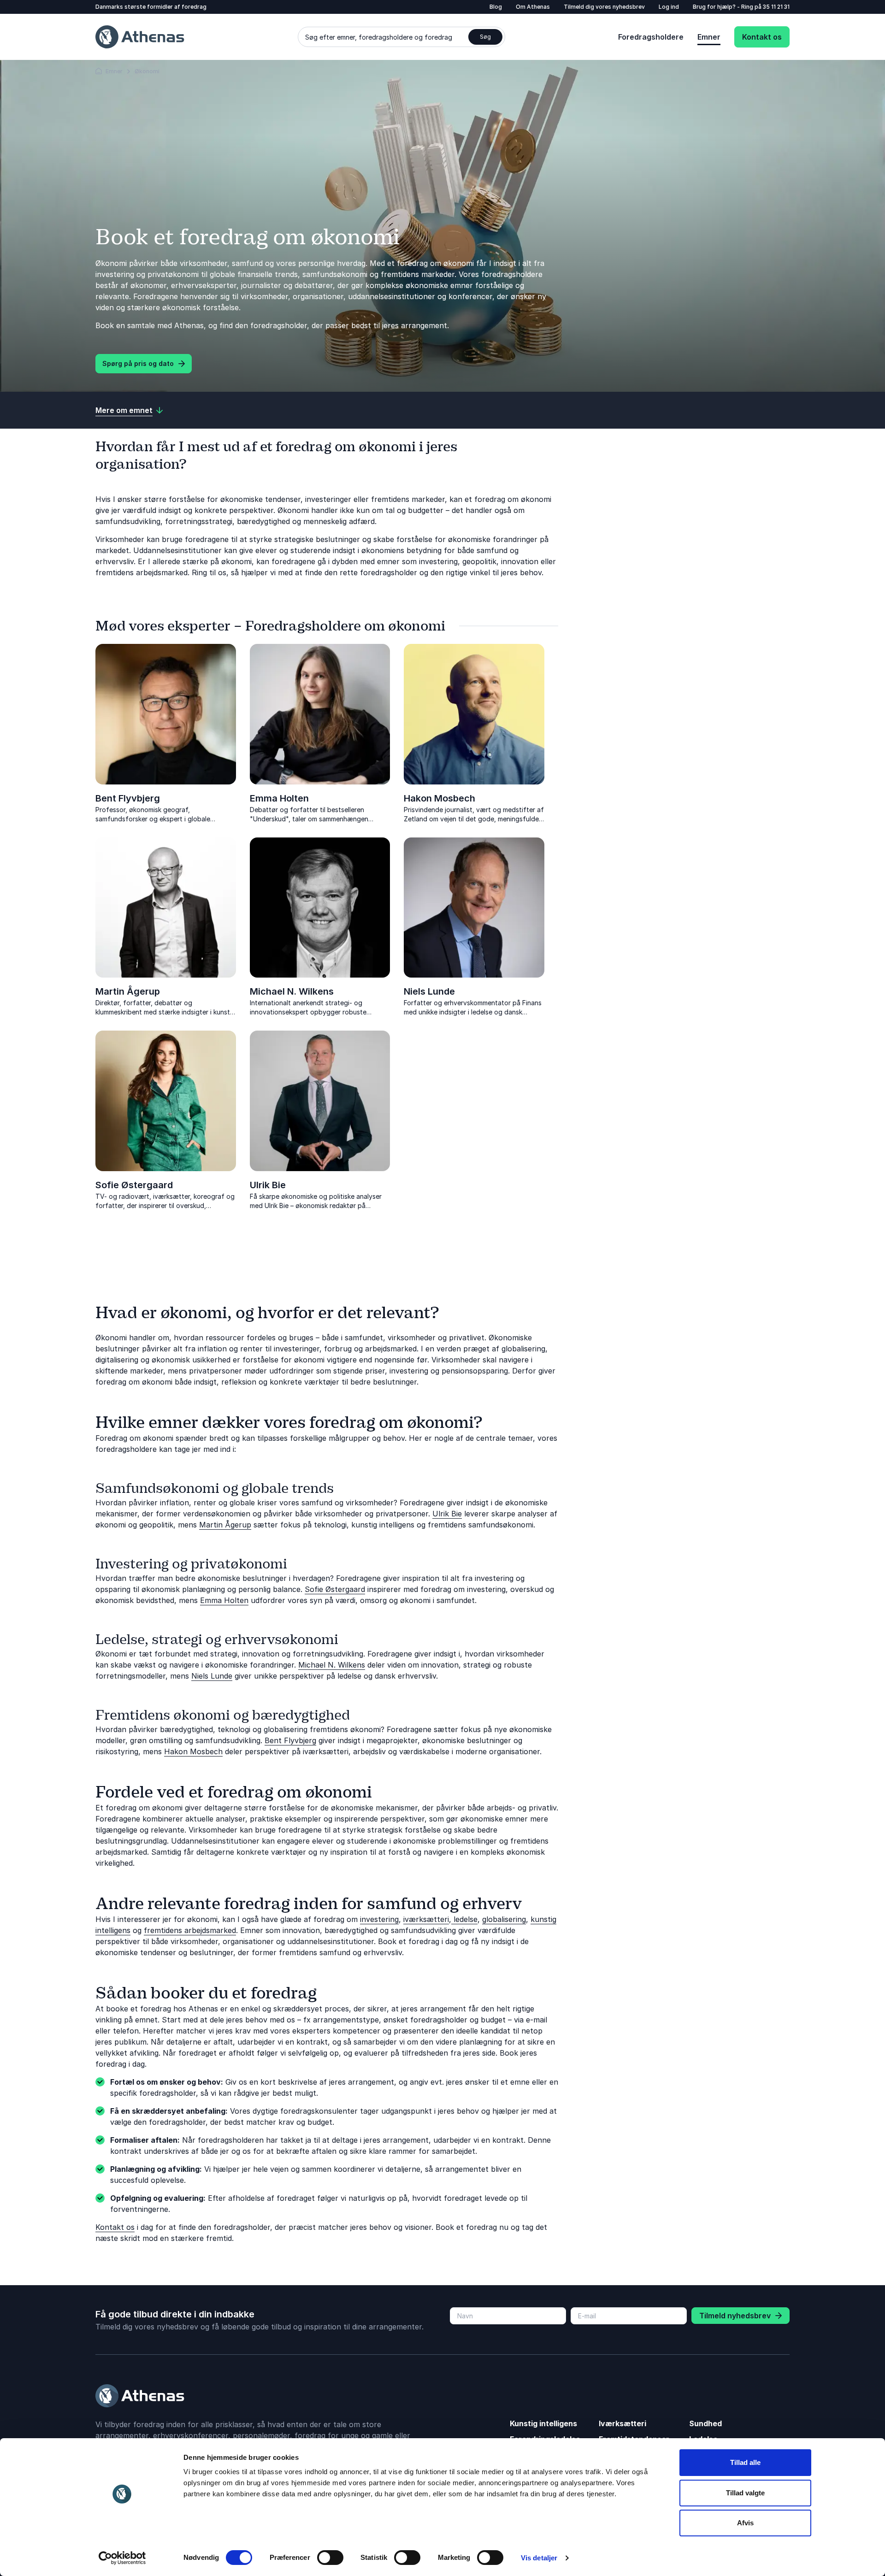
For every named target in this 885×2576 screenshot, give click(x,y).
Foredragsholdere (651, 37)
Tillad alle (745, 2462)
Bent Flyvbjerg (128, 798)
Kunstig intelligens (543, 2423)
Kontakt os (762, 37)
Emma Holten (279, 798)
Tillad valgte (745, 2493)
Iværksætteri (622, 2423)
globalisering (504, 1919)
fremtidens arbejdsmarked (190, 1930)
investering (379, 1919)
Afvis (745, 2523)
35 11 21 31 (776, 7)
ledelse (464, 1919)
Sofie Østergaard (134, 1185)
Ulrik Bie (268, 1185)
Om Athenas (533, 7)
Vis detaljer (539, 2558)
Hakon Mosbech (440, 798)
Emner (709, 37)
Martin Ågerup (128, 991)
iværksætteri (426, 1919)
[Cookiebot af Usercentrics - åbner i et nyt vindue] (122, 2558)
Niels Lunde (429, 991)
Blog (496, 7)
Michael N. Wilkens (292, 991)
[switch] (330, 2558)
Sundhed (705, 2423)
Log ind (669, 7)
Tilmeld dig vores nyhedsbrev (604, 7)
